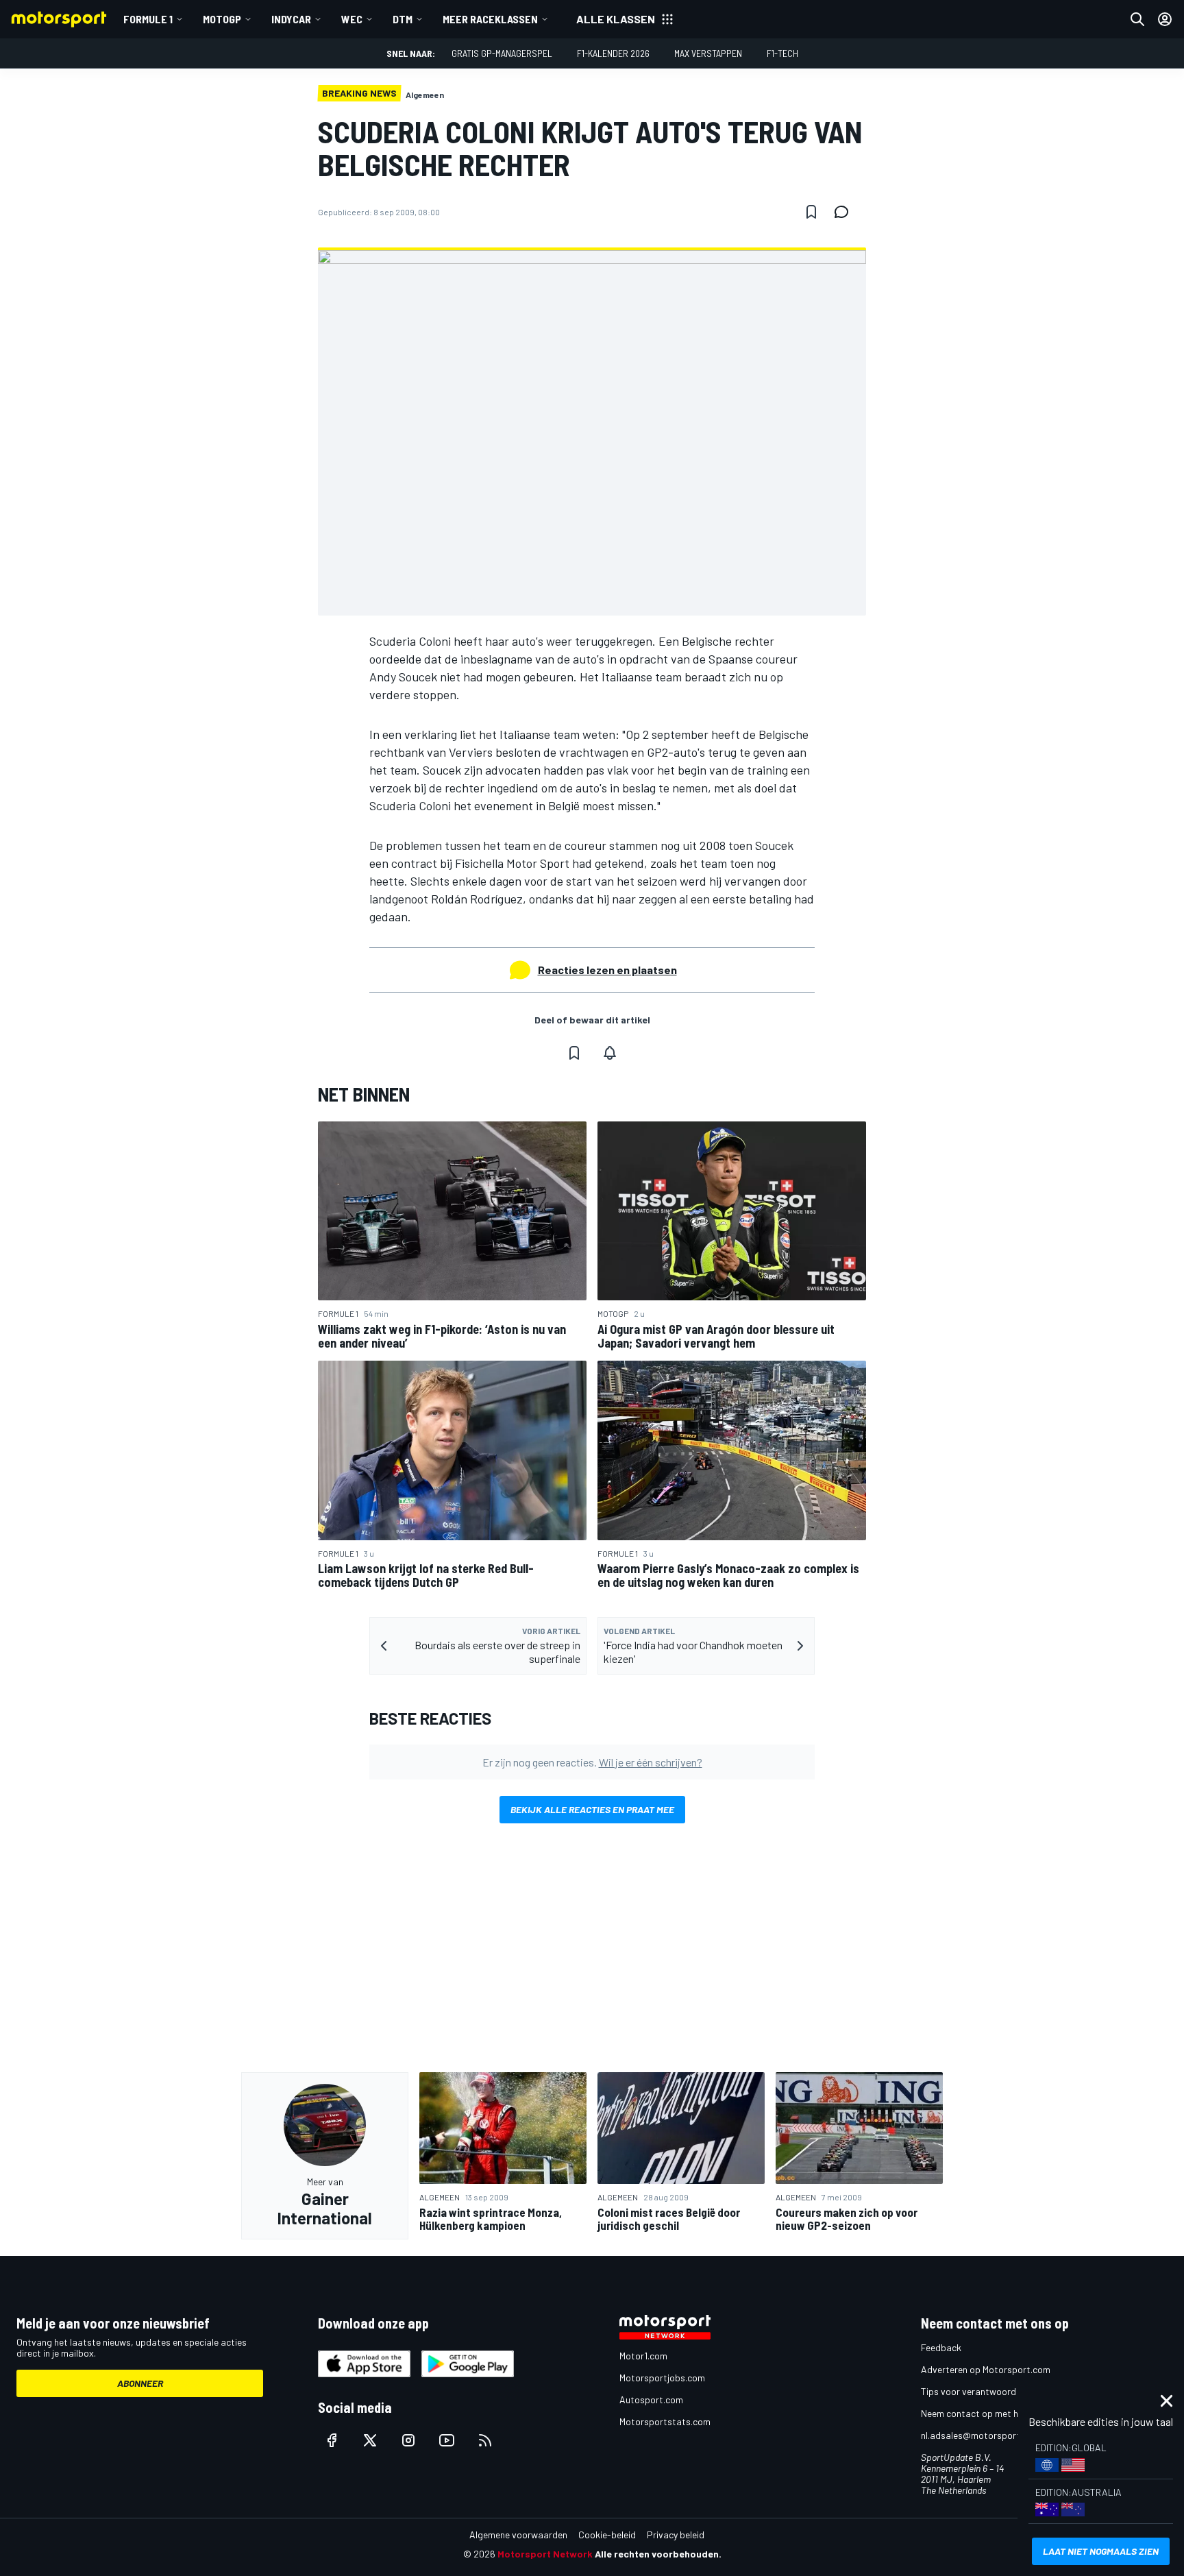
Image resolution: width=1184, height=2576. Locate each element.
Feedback (941, 2347)
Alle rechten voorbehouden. (658, 2554)
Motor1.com (643, 2356)
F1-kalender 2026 (613, 53)
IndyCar (291, 19)
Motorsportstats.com (665, 2421)
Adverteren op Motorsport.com (986, 2369)
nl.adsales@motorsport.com (981, 2435)
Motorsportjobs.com (662, 2378)
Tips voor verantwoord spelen (983, 2391)
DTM (403, 19)
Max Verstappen (708, 53)
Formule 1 (148, 19)
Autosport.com (651, 2399)
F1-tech (782, 53)
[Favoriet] (811, 212)
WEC (352, 19)
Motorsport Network (545, 2554)
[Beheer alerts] (610, 1053)
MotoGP (222, 19)
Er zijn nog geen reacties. (592, 1762)
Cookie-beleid (607, 2535)
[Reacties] (846, 212)
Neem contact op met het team (986, 2413)
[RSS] (485, 2440)
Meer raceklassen (490, 19)
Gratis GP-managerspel (502, 53)
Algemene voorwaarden (518, 2535)
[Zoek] (1137, 19)
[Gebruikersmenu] (1165, 19)
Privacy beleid (676, 2535)
